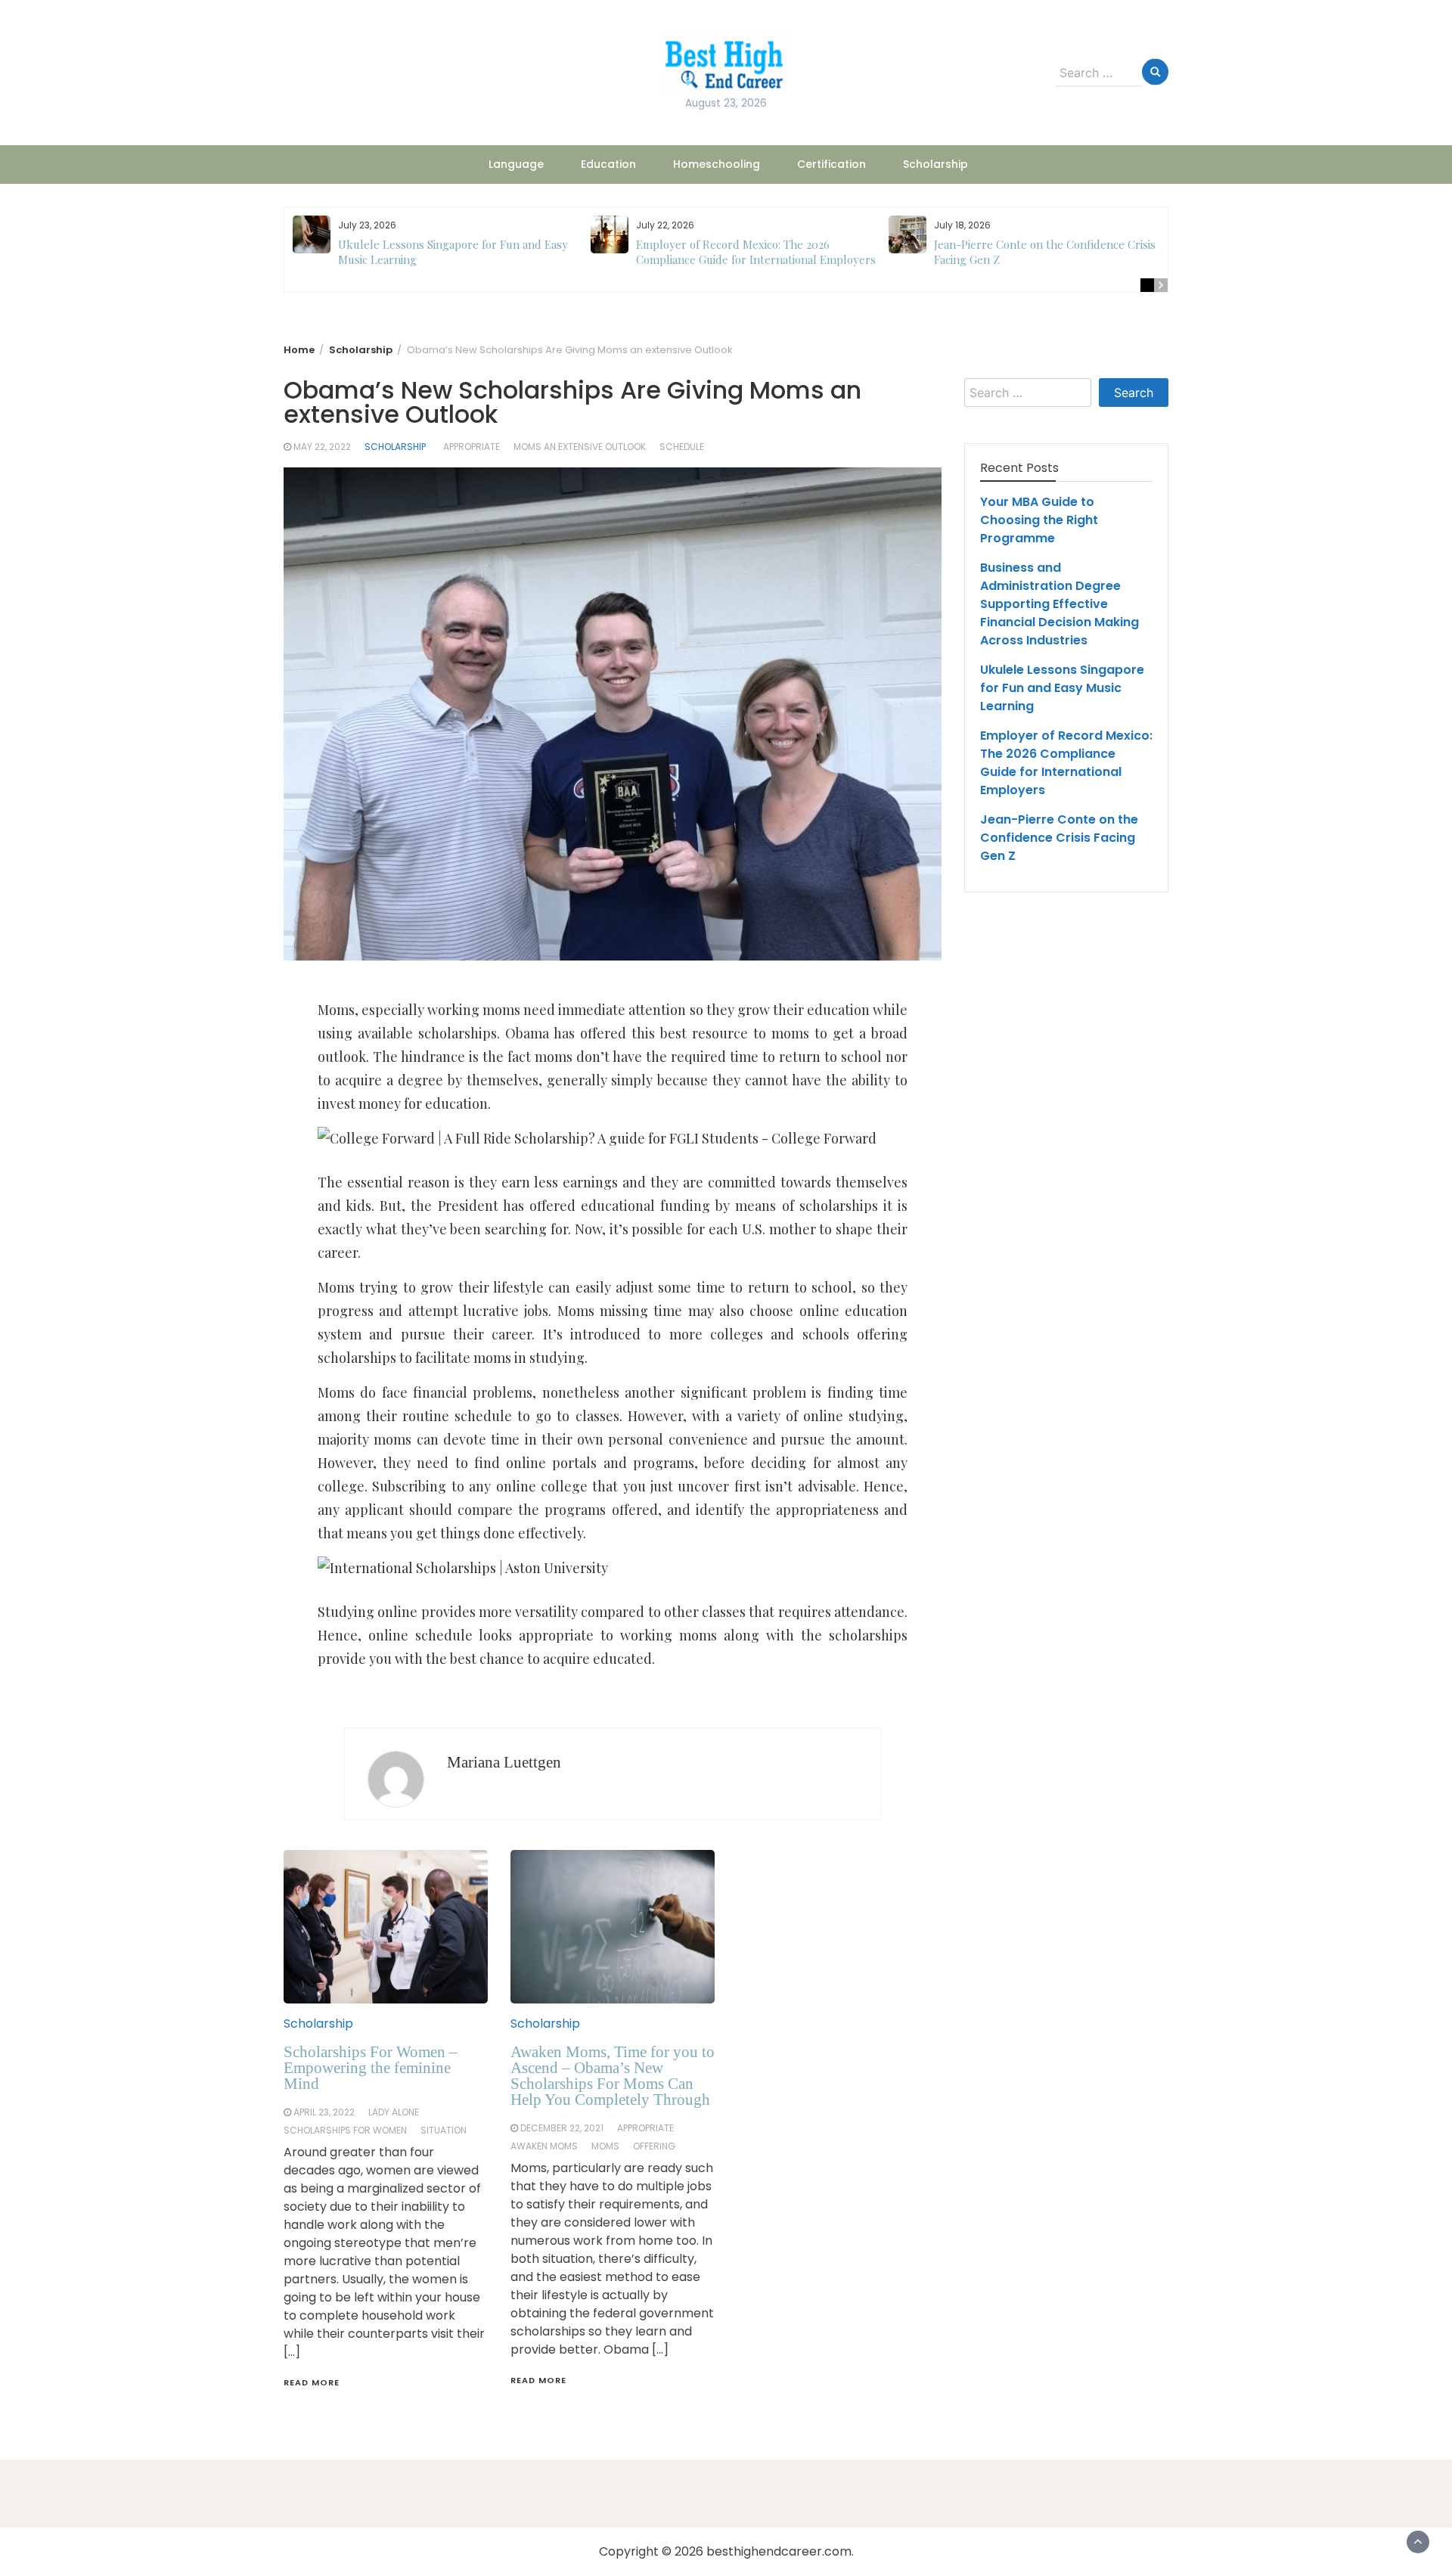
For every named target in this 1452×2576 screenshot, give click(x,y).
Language (516, 164)
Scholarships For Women (345, 2130)
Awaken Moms (544, 2146)
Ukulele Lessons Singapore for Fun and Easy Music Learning (1062, 688)
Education (608, 164)
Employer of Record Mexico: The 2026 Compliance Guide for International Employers (756, 252)
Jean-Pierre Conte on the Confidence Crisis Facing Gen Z (1059, 838)
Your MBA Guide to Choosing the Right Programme (1039, 520)
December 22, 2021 (562, 2128)
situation (444, 2130)
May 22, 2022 (322, 447)
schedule (682, 447)
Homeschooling (717, 164)
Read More (312, 2382)
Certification (831, 164)
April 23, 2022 (324, 2112)
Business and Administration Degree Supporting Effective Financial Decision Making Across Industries (1060, 604)
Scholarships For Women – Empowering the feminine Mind (371, 2068)
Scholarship (935, 164)
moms (605, 2146)
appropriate (472, 447)
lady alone (394, 2112)
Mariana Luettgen (504, 1762)
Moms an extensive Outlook (580, 447)
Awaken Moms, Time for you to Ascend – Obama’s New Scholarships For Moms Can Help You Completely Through (613, 2076)
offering (654, 2146)
